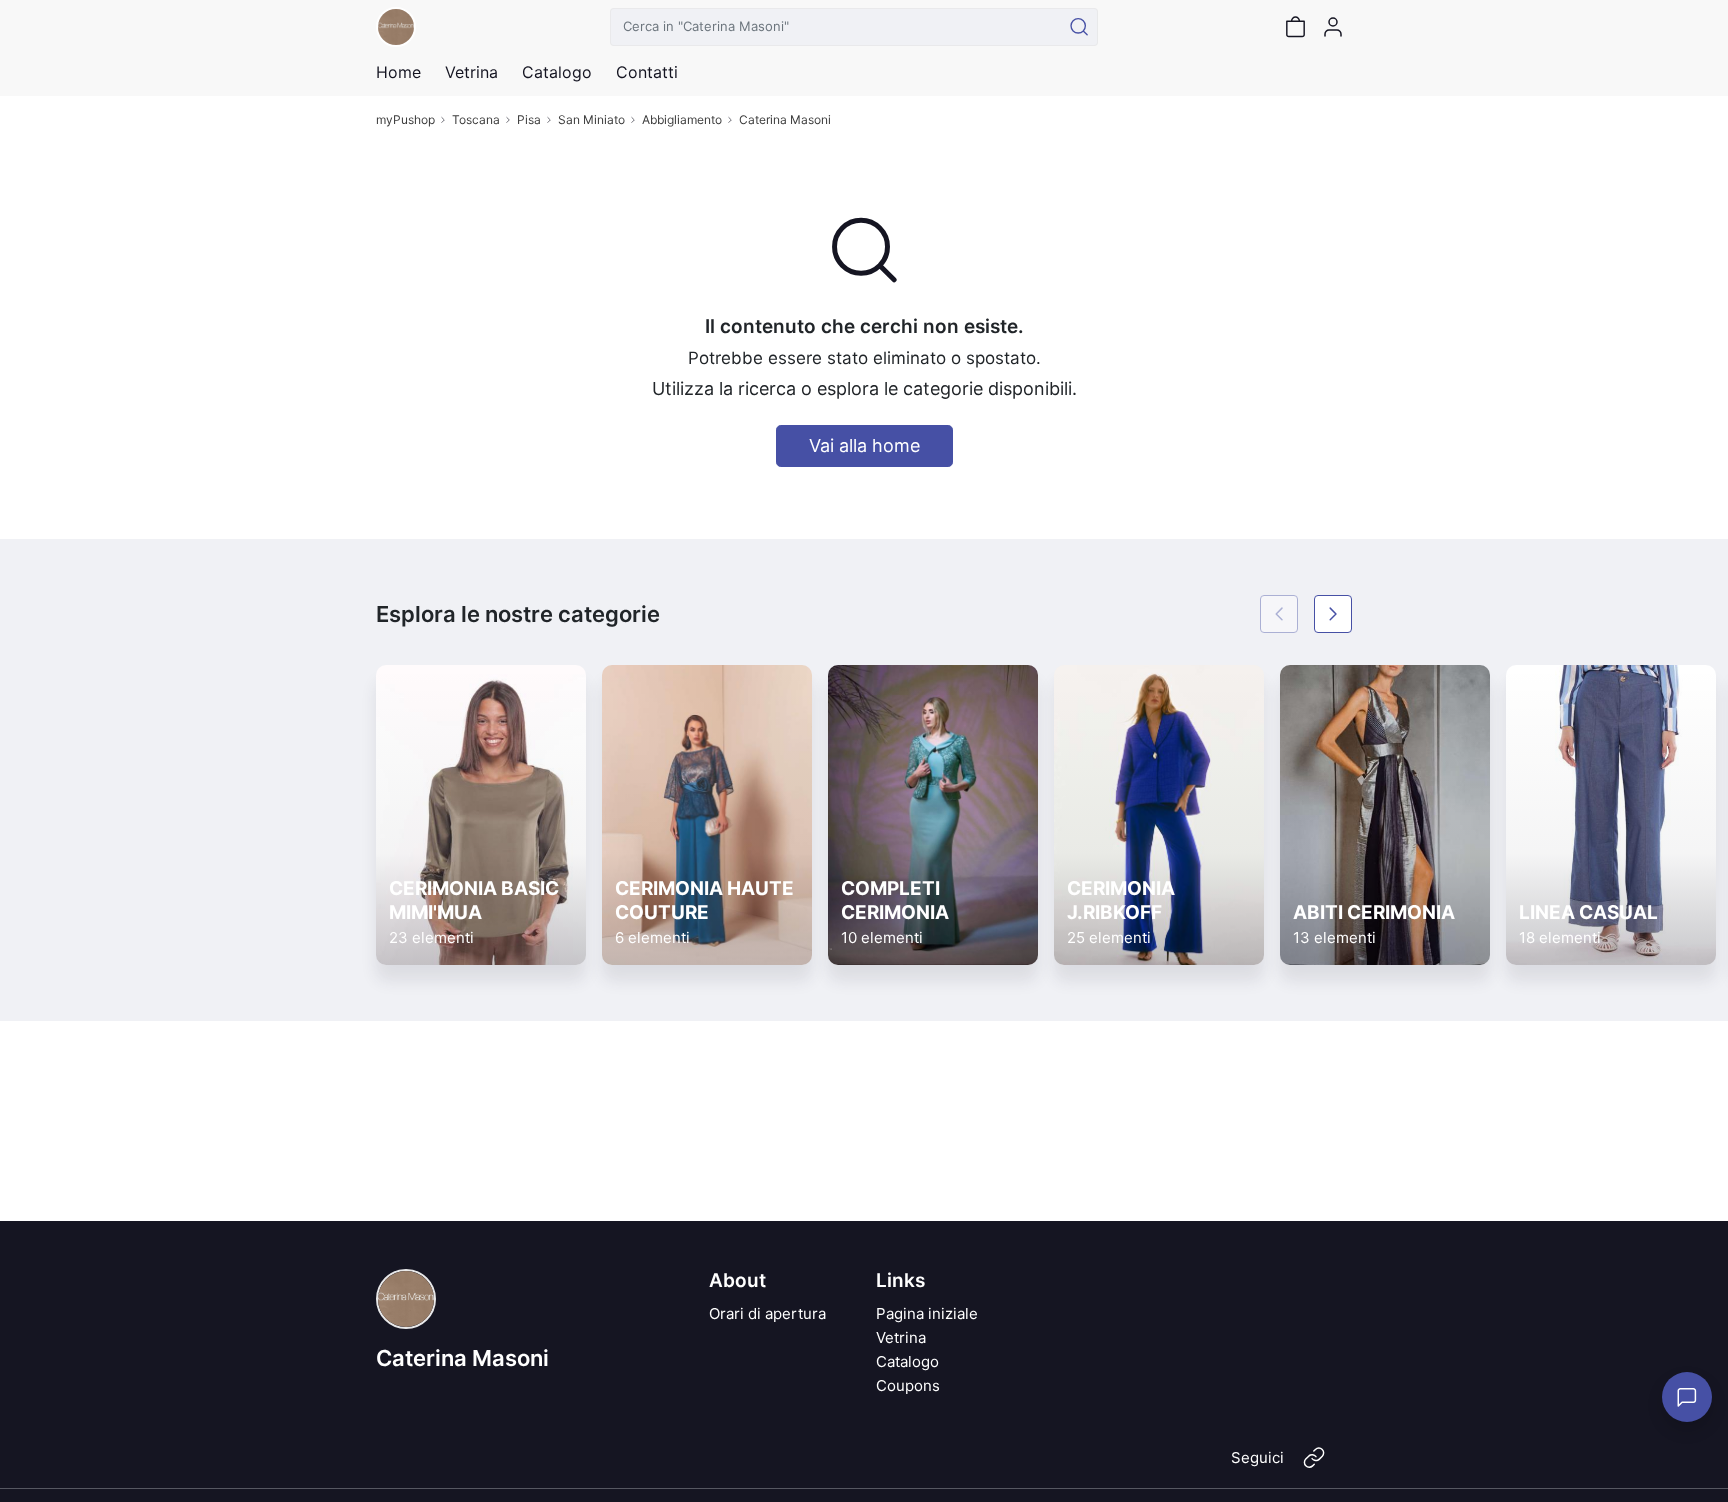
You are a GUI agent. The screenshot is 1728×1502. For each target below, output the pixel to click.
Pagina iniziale (927, 1313)
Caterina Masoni (785, 119)
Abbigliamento (682, 119)
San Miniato (591, 119)
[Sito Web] (1314, 1466)
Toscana (476, 119)
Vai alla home (864, 445)
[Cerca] (1079, 27)
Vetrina (901, 1337)
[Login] (1333, 27)
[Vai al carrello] (1295, 27)
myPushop (405, 119)
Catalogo (557, 72)
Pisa (529, 119)
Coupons (908, 1385)
